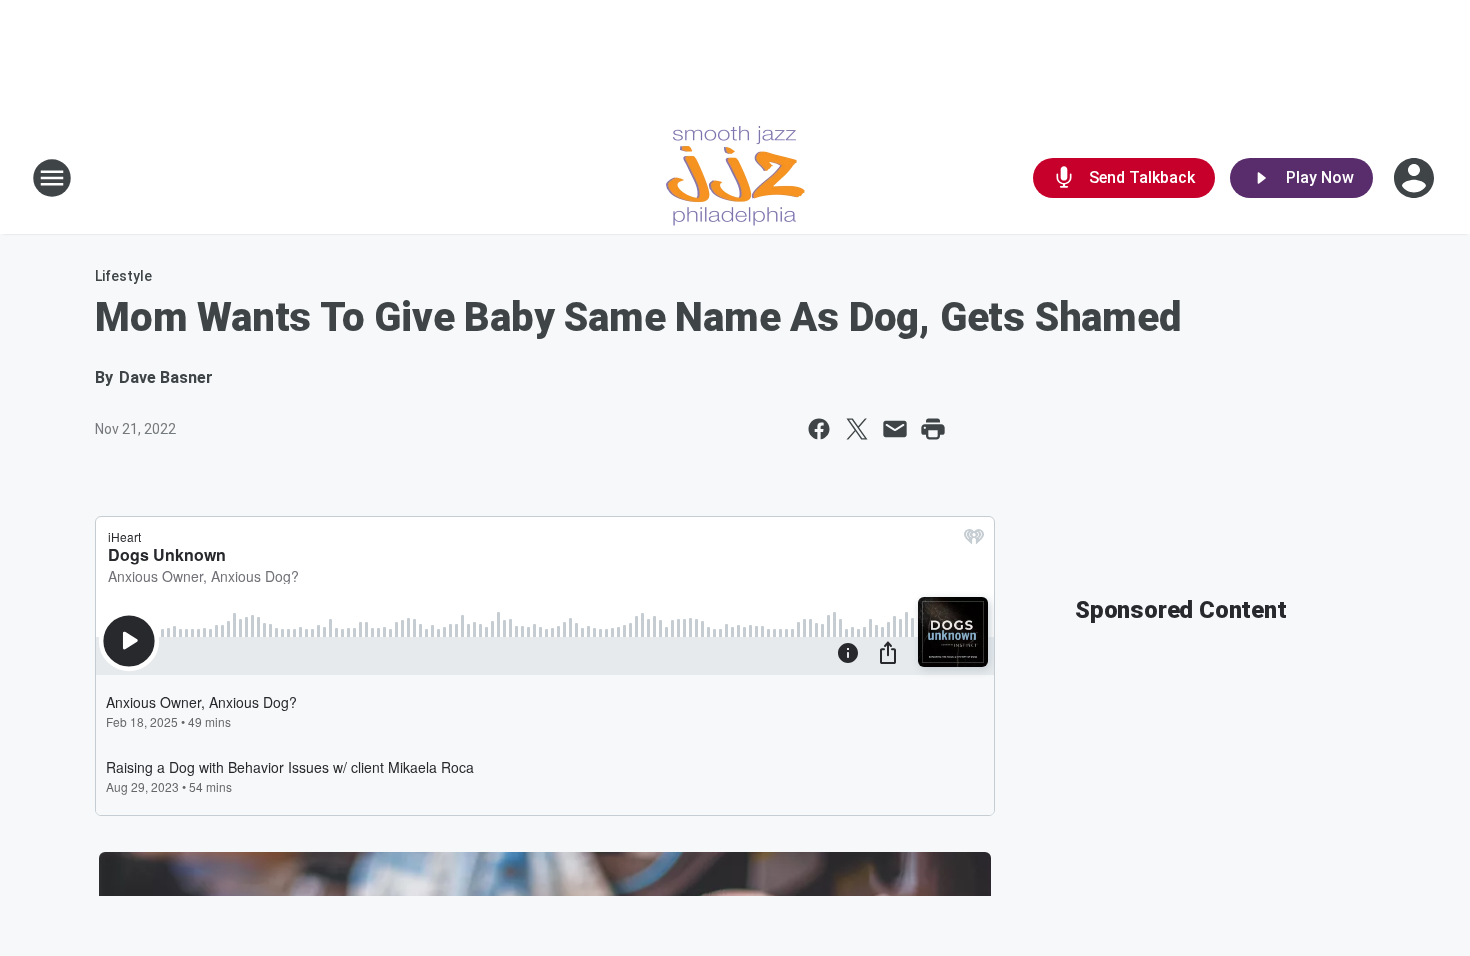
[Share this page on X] (857, 429)
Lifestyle (123, 276)
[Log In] (1416, 178)
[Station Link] (735, 178)
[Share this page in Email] (895, 429)
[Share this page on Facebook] (819, 429)
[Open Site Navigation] (52, 178)
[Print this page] (933, 429)
